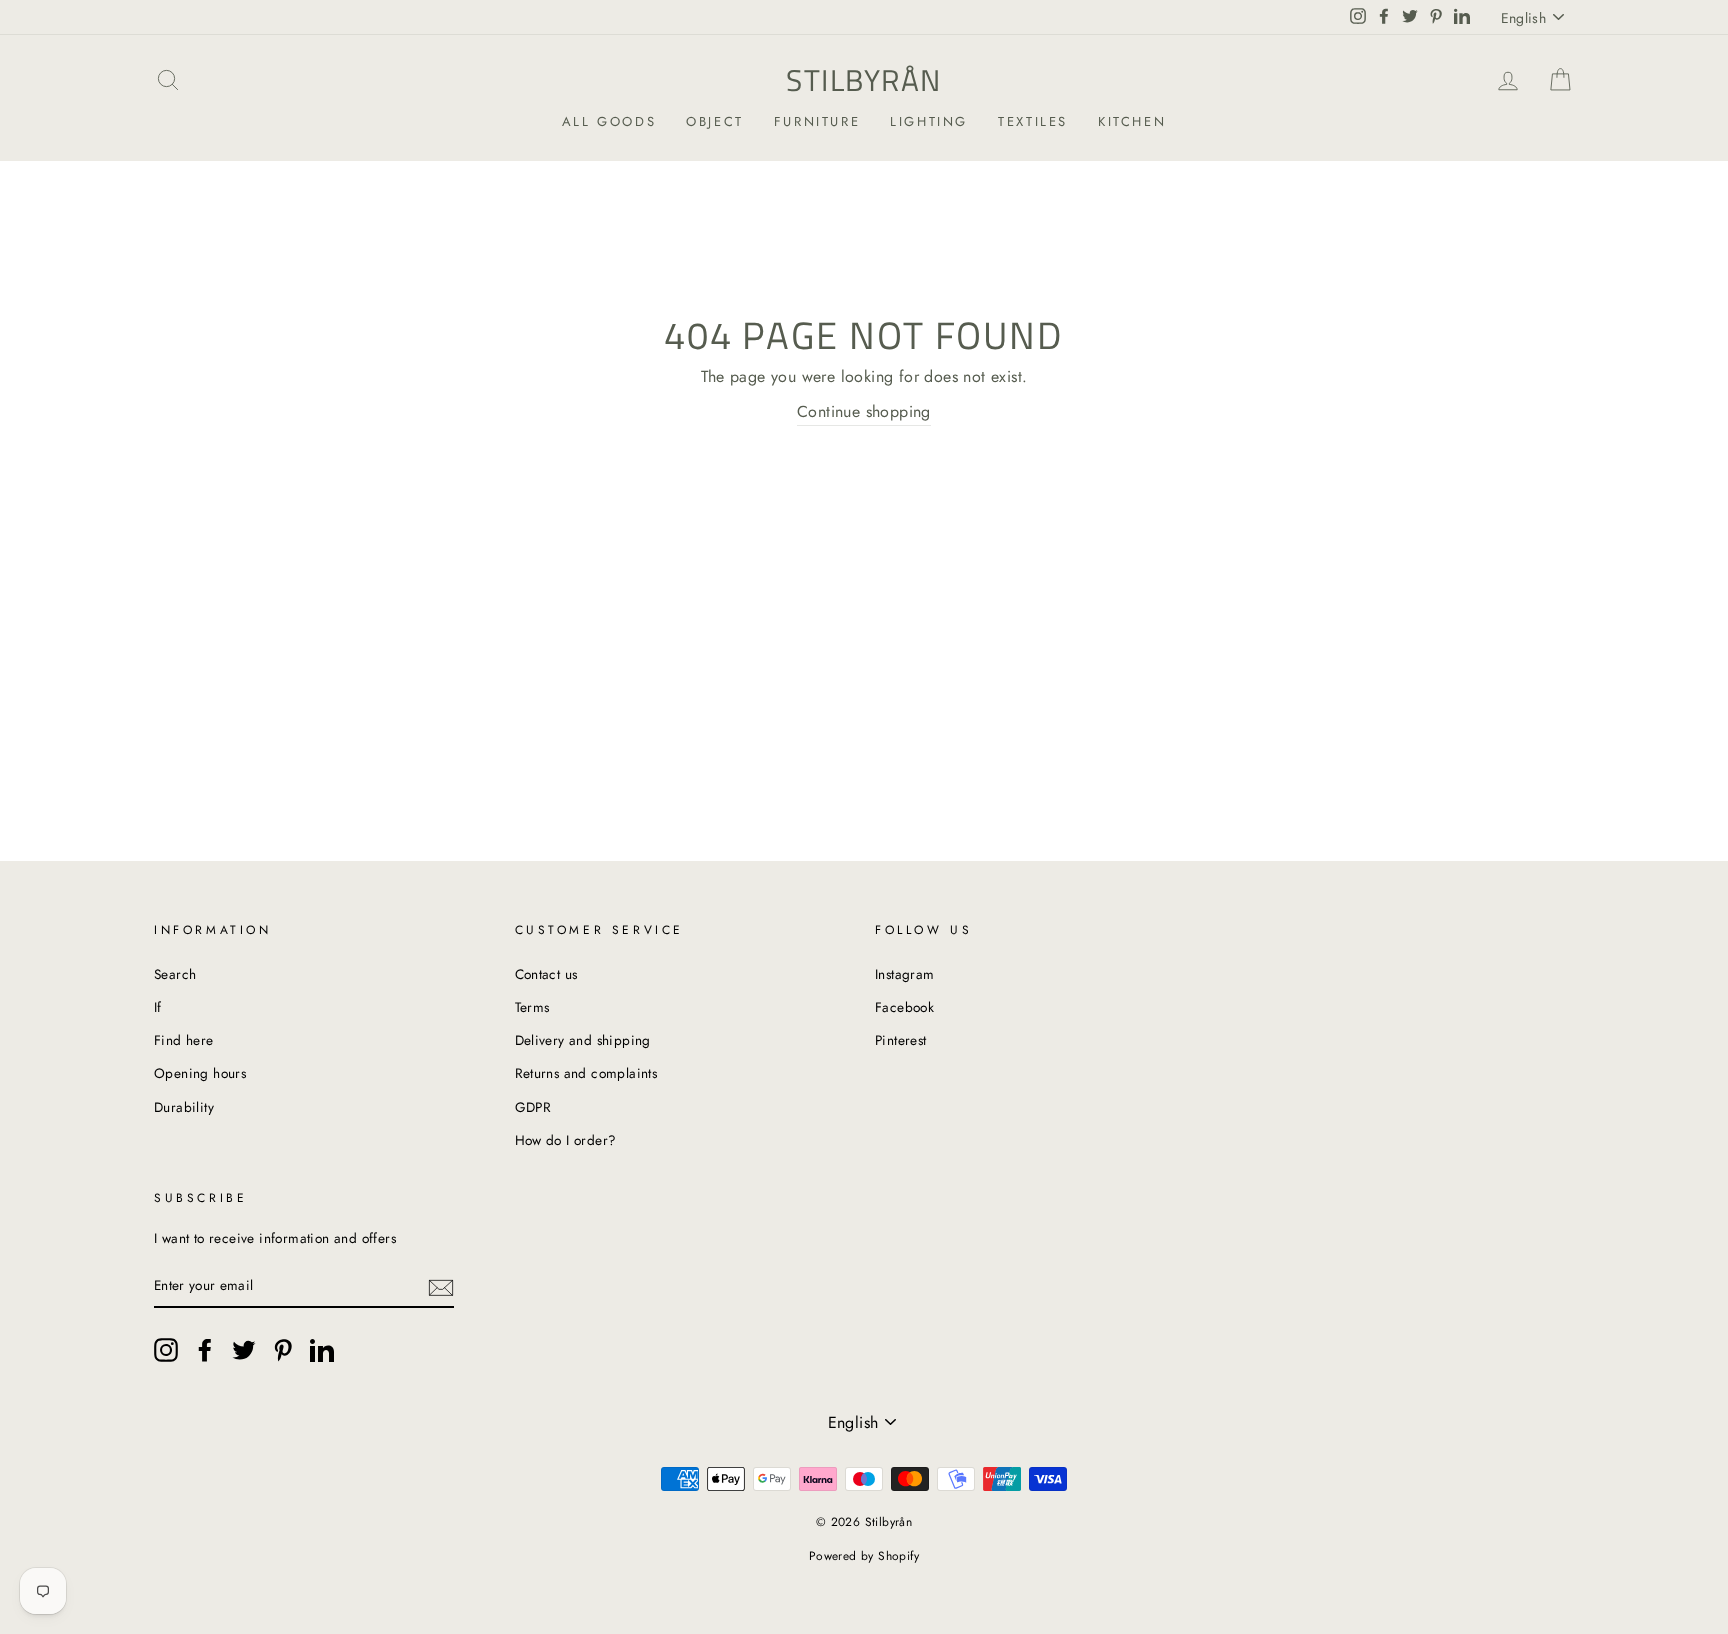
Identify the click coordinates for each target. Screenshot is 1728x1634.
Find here (184, 1040)
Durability (184, 1107)
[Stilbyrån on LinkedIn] (322, 1350)
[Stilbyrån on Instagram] (166, 1350)
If (158, 1007)
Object (715, 121)
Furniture (817, 121)
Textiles (1033, 121)
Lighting (929, 121)
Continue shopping (864, 411)
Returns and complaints (586, 1073)
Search (175, 974)
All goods (609, 121)
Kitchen (1132, 121)
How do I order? (566, 1140)
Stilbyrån (864, 80)
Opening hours (200, 1073)
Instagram (905, 974)
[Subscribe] (441, 1286)
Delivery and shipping (583, 1040)
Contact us (546, 974)
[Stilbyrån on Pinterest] (283, 1350)
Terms (532, 1007)
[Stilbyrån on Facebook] (205, 1350)
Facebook (904, 1007)
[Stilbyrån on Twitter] (244, 1350)
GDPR (533, 1107)
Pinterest (901, 1040)
